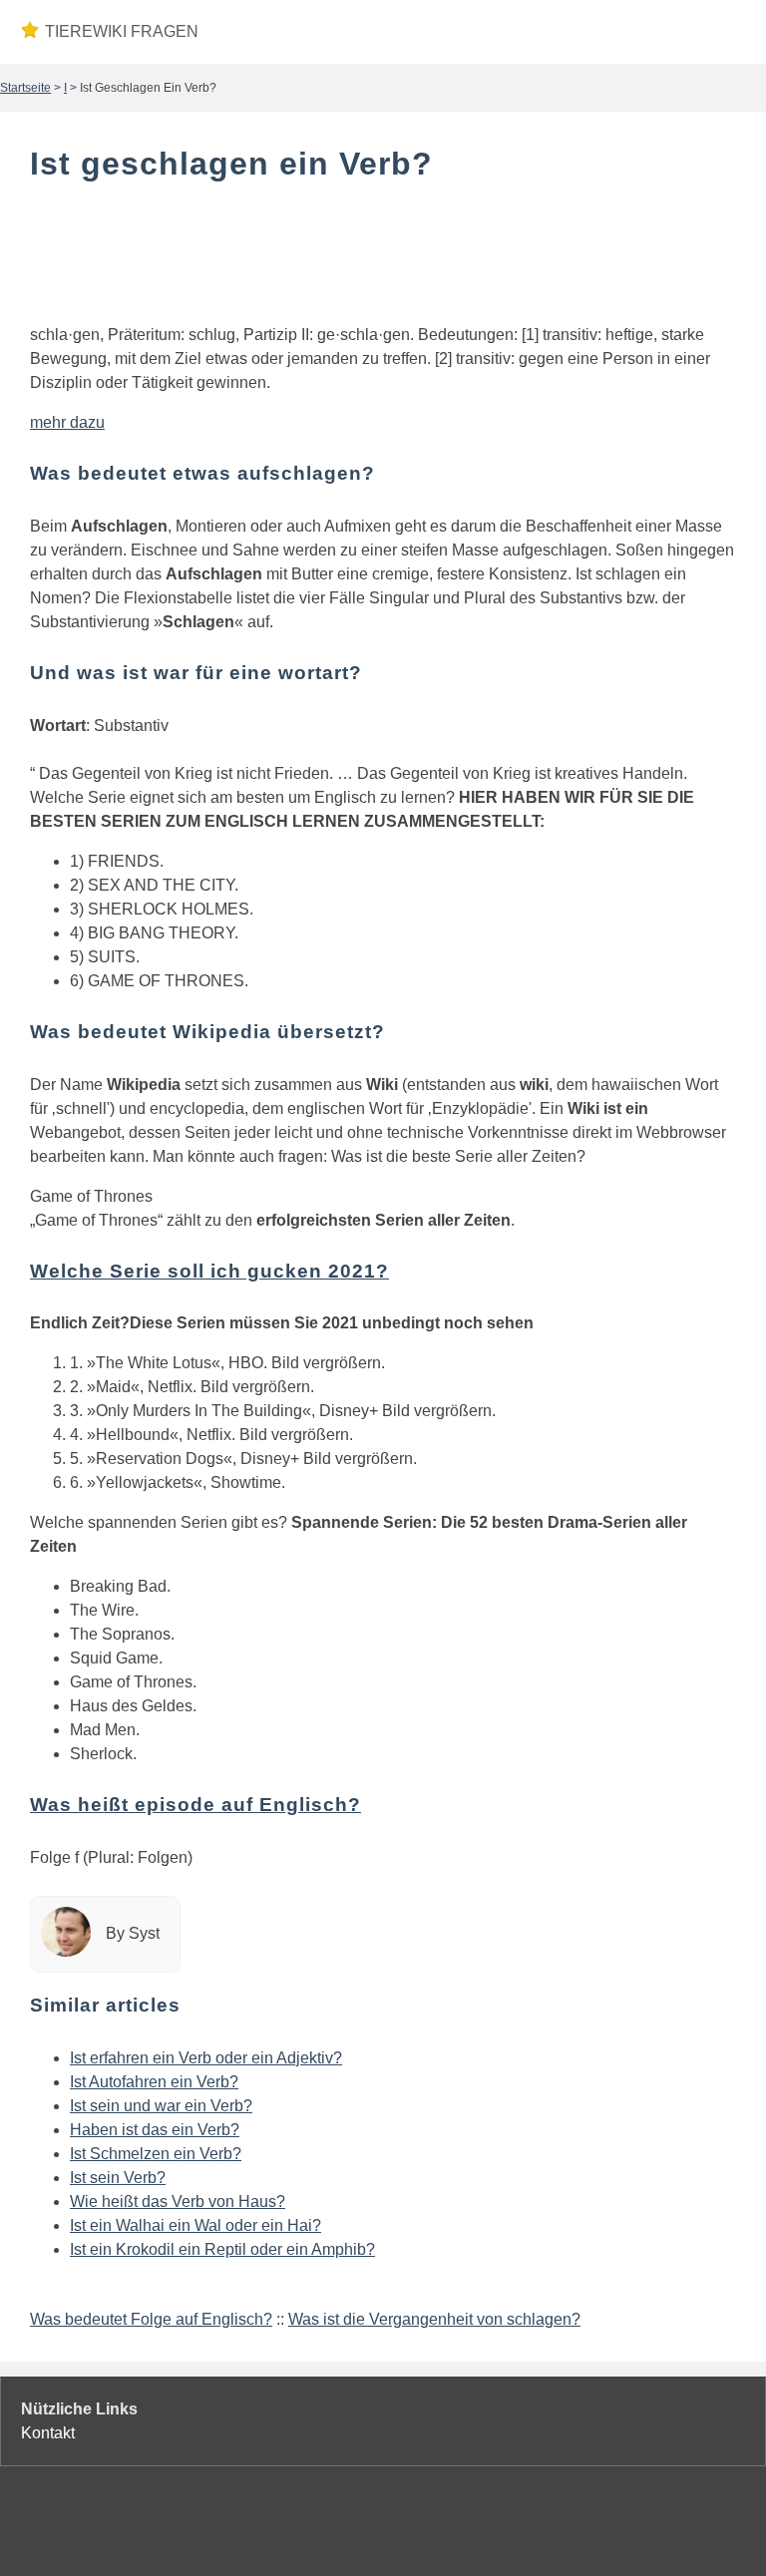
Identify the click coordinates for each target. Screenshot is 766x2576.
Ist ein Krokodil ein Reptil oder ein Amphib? (222, 2249)
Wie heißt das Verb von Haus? (178, 2202)
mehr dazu (67, 422)
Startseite (25, 88)
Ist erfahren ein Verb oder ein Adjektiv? (206, 2058)
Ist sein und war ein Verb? (161, 2106)
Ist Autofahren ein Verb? (154, 2082)
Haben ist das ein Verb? (155, 2130)
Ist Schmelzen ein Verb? (156, 2154)
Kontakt (48, 2433)
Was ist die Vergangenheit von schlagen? (434, 2319)
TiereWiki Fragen (118, 31)
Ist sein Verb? (118, 2178)
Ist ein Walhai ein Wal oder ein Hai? (195, 2225)
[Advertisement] (383, 257)
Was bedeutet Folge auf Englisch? (151, 2319)
